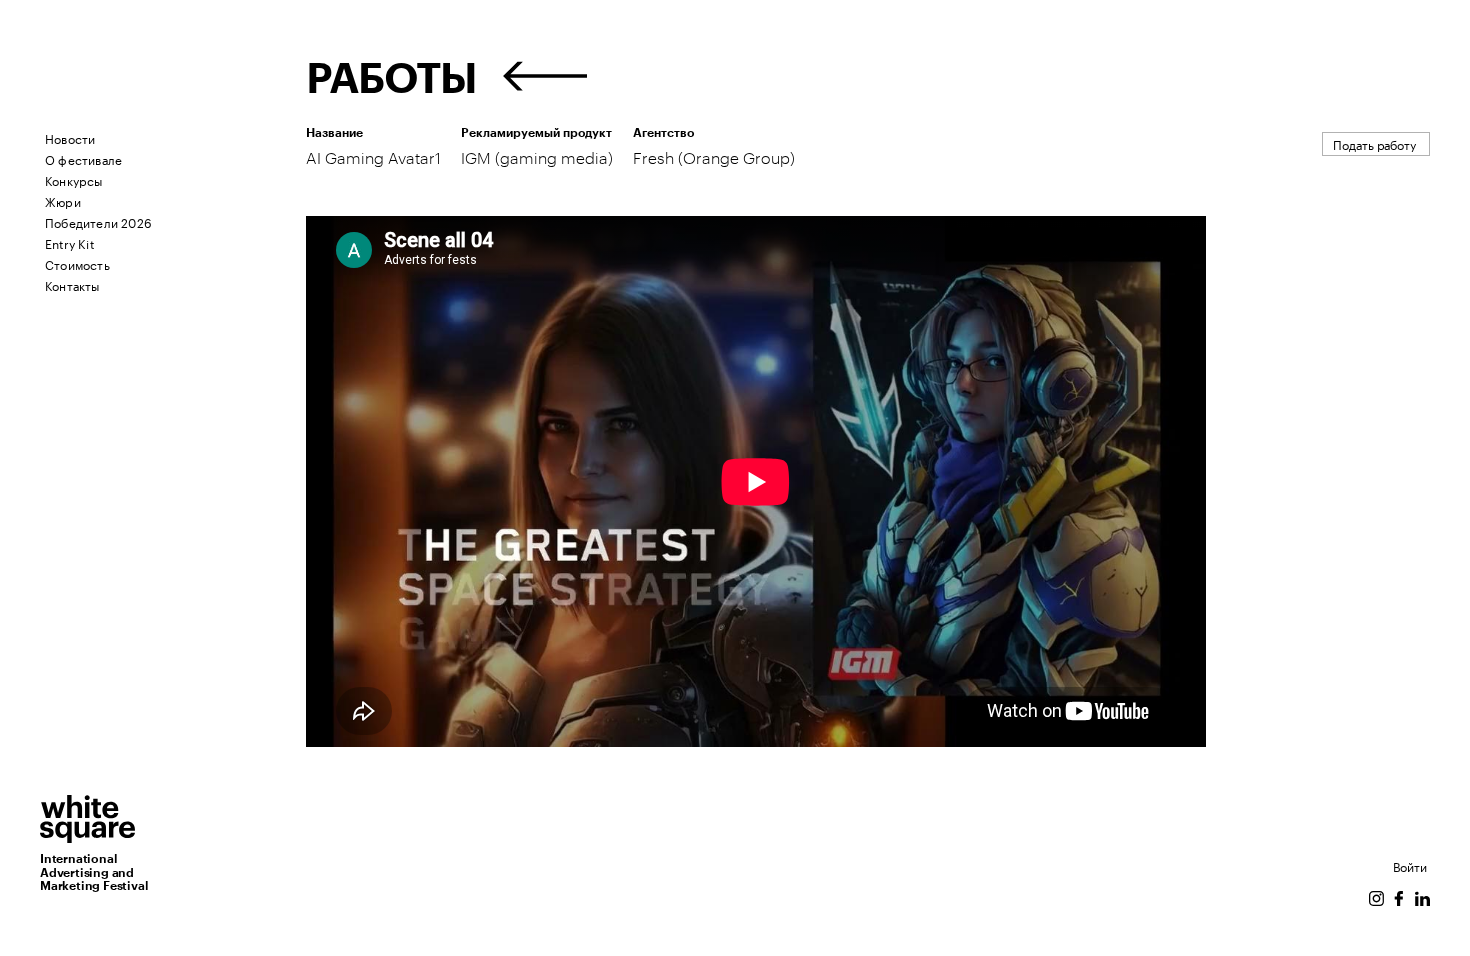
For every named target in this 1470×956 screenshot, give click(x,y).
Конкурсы (74, 179)
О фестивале (83, 158)
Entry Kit (69, 242)
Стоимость (77, 263)
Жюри (63, 200)
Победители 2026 (98, 221)
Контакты (72, 284)
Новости (70, 137)
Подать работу (1374, 143)
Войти (1410, 865)
